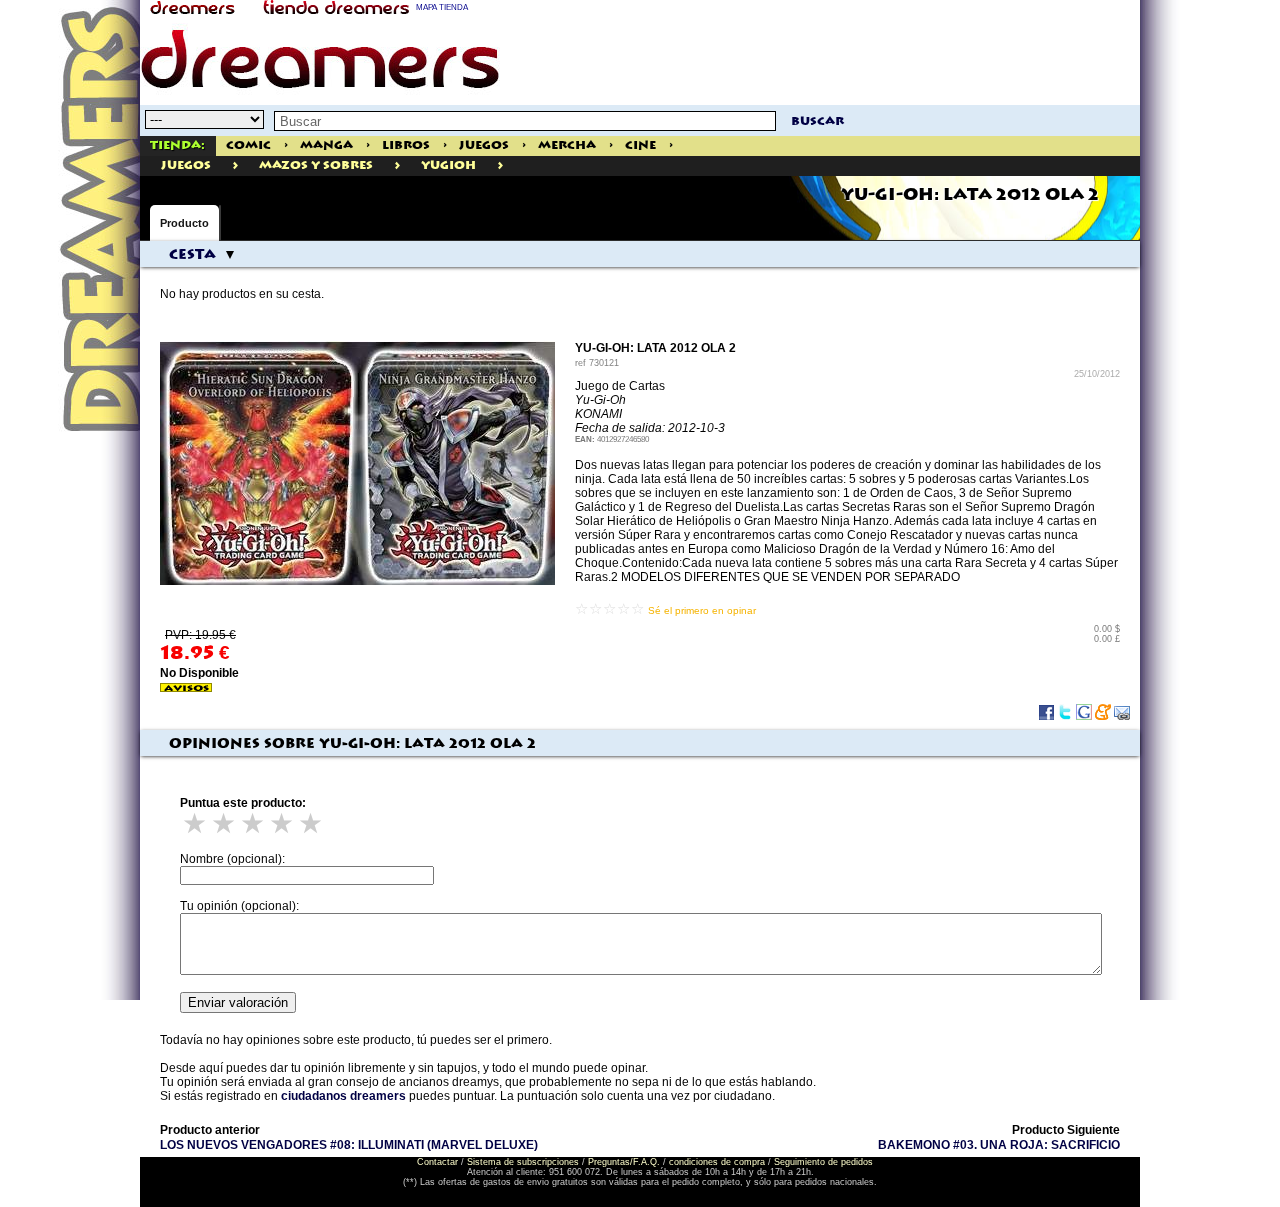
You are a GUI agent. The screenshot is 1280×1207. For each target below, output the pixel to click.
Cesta (192, 255)
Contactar (437, 1162)
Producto (184, 223)
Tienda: (177, 145)
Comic (248, 145)
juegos (186, 165)
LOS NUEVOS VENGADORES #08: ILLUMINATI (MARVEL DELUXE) (349, 1145)
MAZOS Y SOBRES (316, 165)
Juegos (484, 145)
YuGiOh (448, 165)
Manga (326, 145)
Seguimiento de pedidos (823, 1162)
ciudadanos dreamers (343, 1096)
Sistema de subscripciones (523, 1162)
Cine (640, 145)
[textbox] (525, 121)
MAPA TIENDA (442, 7)
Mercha (567, 145)
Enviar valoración (238, 1002)
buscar (817, 121)
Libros (406, 145)
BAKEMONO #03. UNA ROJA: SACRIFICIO (999, 1145)
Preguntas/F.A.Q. (624, 1162)
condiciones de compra (717, 1162)
